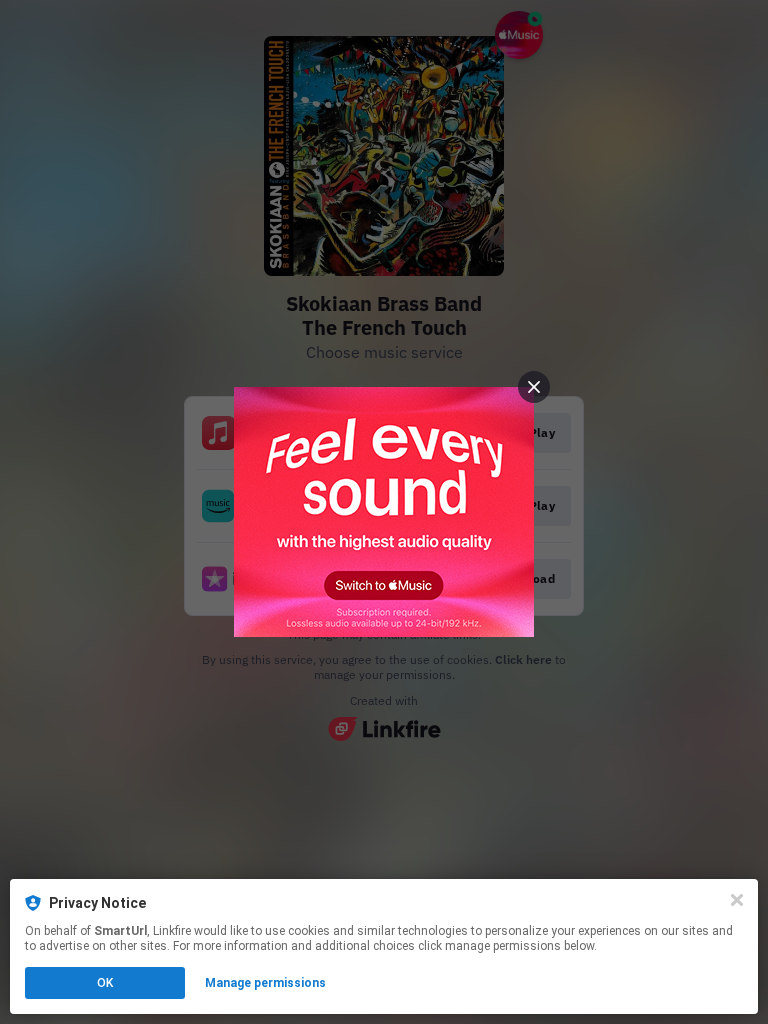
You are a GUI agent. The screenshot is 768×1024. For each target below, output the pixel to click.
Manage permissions (265, 983)
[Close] (737, 900)
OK (105, 983)
